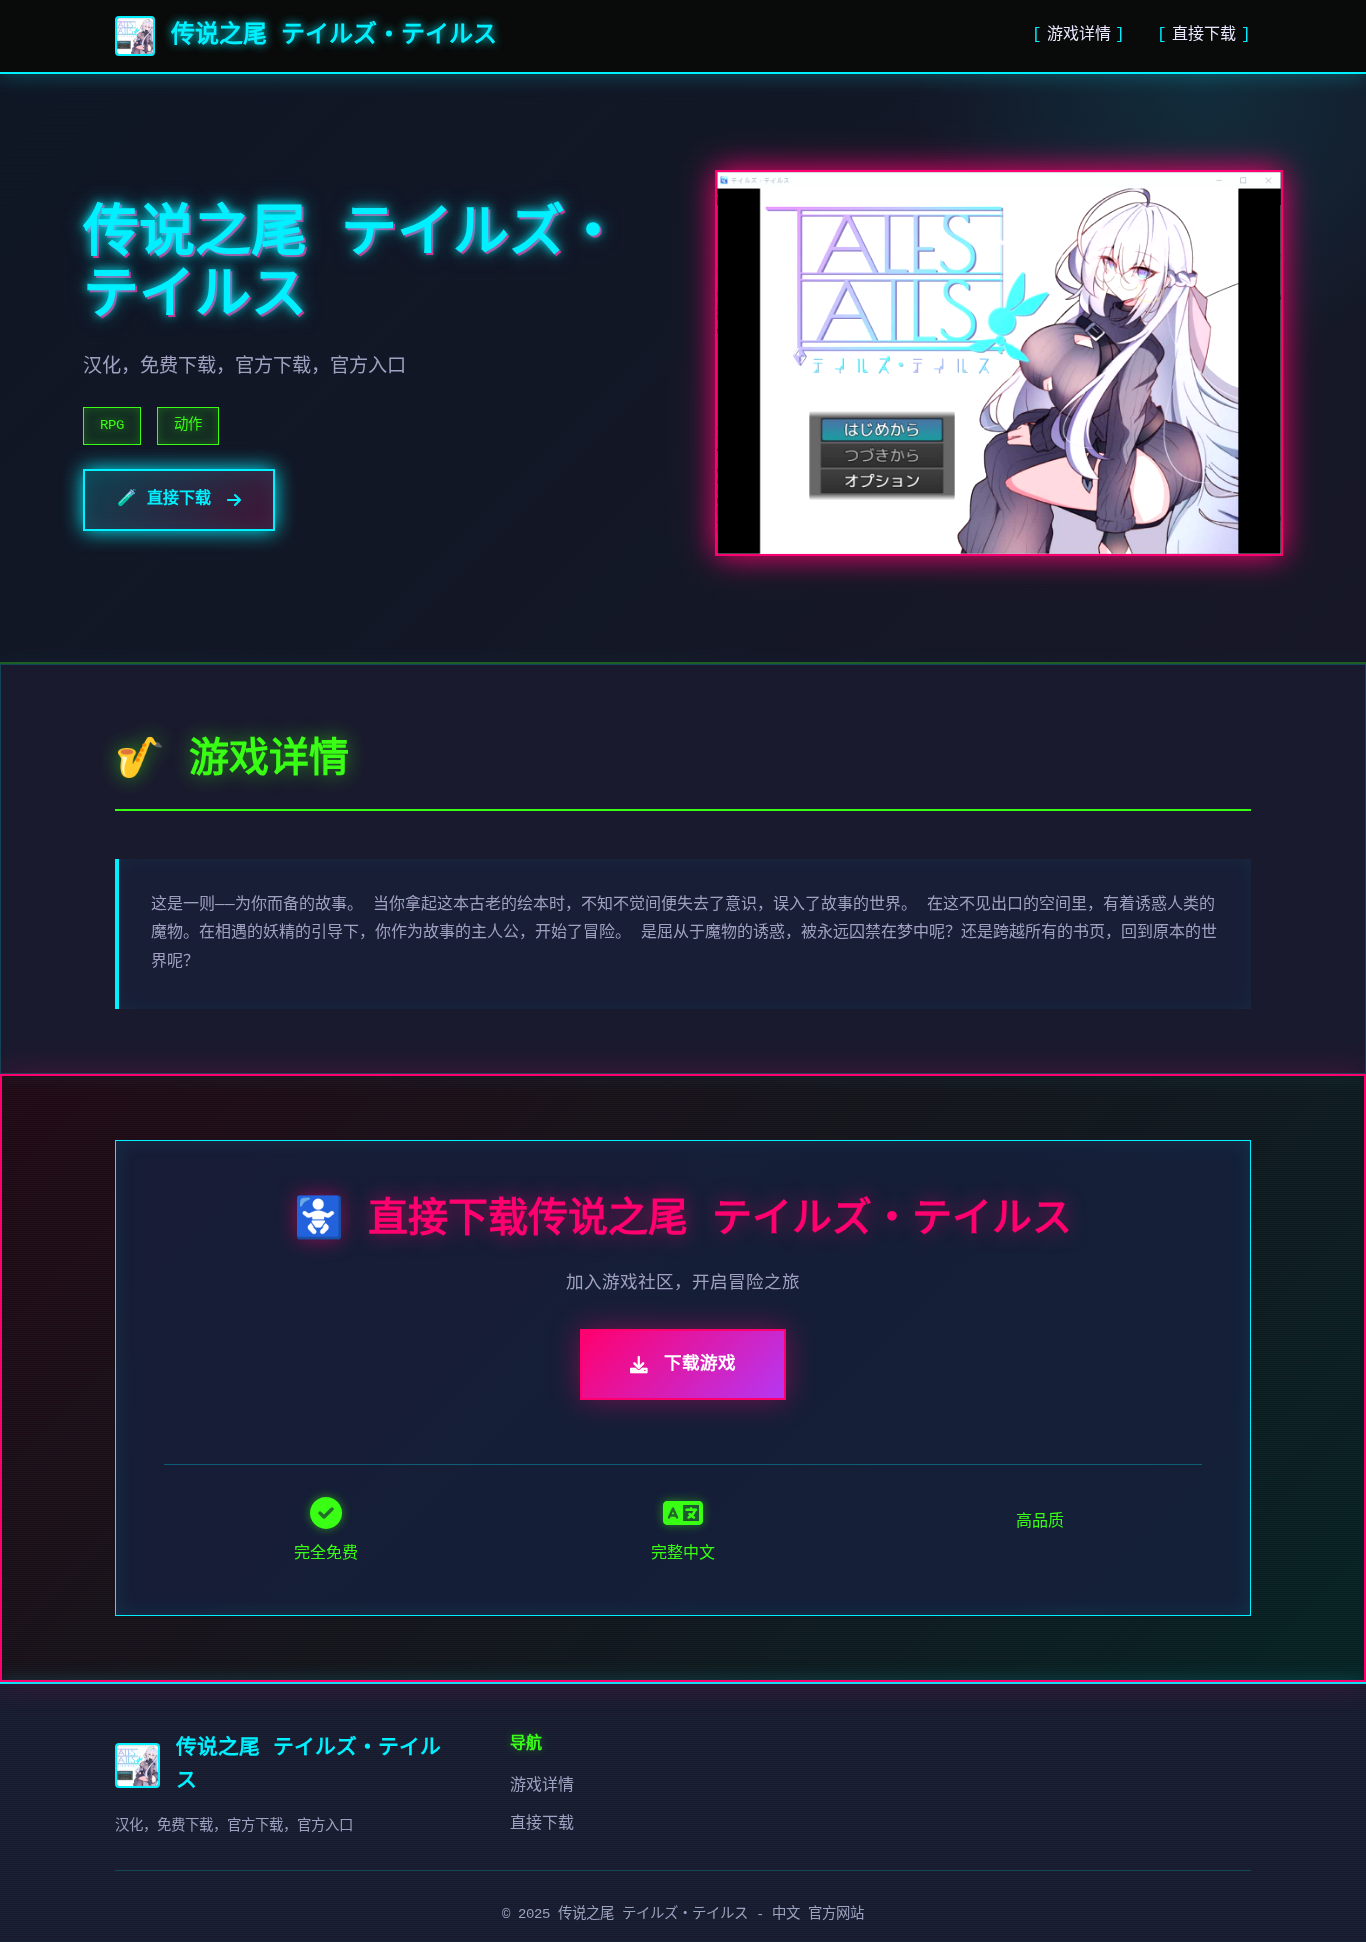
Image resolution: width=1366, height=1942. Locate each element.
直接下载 (1204, 35)
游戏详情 (1079, 35)
